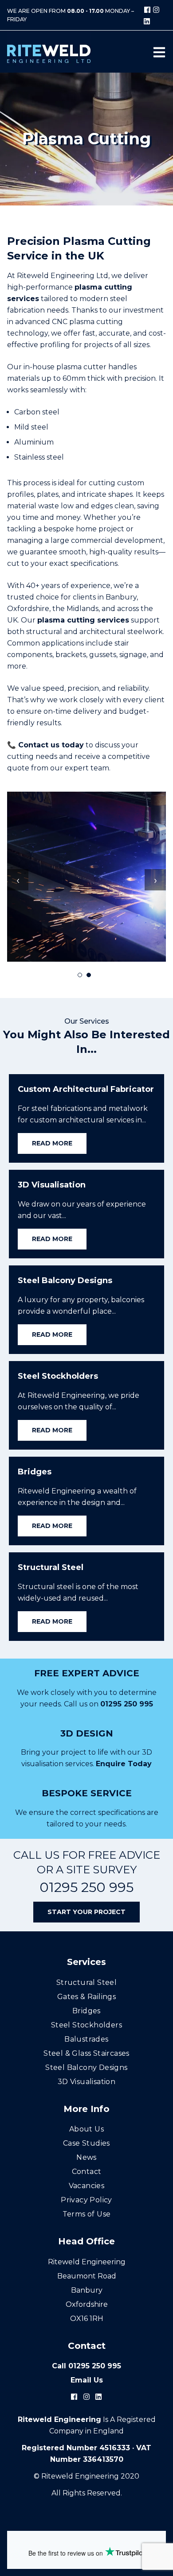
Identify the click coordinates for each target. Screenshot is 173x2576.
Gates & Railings (86, 1997)
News (86, 2157)
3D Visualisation (86, 2082)
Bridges (86, 2011)
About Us (86, 2129)
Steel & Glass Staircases (86, 2053)
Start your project (86, 1912)
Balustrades (86, 2039)
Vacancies (87, 2186)
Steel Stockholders (86, 2025)
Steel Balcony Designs (86, 2067)
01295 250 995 (127, 1704)
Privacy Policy (86, 2200)
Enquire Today (124, 1764)
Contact (87, 2172)
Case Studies (86, 2143)
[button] (80, 975)
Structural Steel (86, 1982)
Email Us (87, 2380)
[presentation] (18, 880)
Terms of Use (87, 2214)
